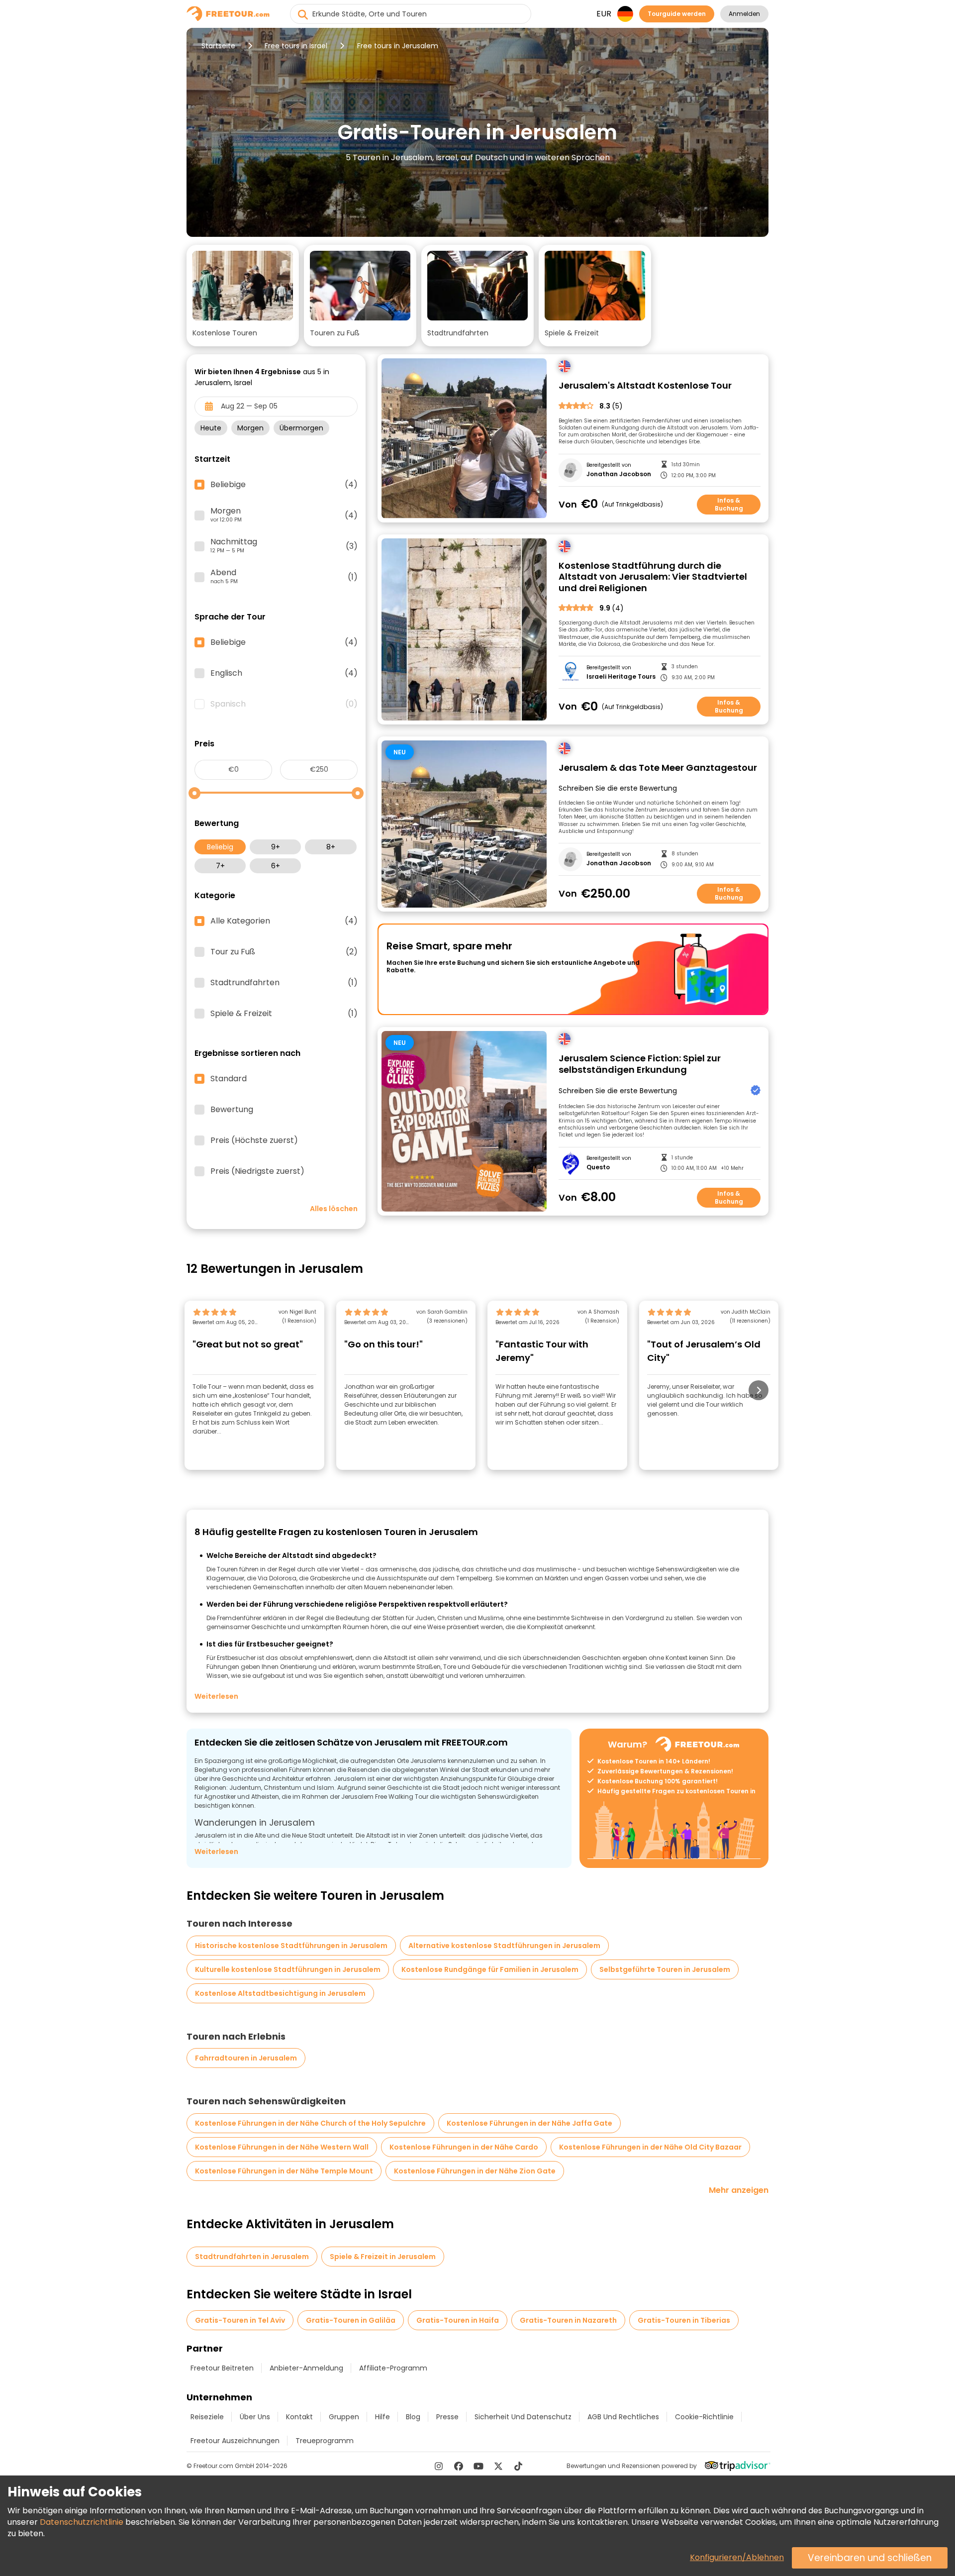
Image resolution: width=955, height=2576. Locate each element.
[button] (243, 296)
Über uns (255, 2417)
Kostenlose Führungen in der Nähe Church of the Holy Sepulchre (310, 2123)
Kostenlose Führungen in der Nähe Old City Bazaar (650, 2147)
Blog (413, 2417)
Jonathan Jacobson (619, 474)
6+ (276, 866)
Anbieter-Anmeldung (306, 2368)
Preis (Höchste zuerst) (254, 1140)
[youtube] (478, 2466)
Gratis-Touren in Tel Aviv (240, 2320)
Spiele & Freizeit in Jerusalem (383, 2257)
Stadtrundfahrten (284, 983)
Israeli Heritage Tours (621, 677)
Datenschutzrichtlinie (82, 2522)
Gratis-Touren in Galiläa (351, 2320)
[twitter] (498, 2466)
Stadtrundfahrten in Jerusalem (252, 2257)
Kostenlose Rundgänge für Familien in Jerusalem (490, 1969)
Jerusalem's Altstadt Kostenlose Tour (645, 386)
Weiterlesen (216, 1696)
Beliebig (220, 847)
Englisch (284, 673)
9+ (276, 847)
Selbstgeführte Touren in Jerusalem (665, 1969)
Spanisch (284, 704)
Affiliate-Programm (393, 2368)
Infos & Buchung (729, 504)
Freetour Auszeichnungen (235, 2441)
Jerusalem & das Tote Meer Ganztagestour (658, 768)
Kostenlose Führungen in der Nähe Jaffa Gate (529, 2123)
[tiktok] (518, 2466)
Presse (447, 2417)
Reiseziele (207, 2417)
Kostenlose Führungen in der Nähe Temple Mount (284, 2171)
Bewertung (232, 1110)
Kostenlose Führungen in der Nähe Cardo (464, 2147)
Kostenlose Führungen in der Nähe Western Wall (282, 2147)
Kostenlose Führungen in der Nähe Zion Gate (475, 2171)
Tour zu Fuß (284, 952)
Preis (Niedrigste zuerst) (257, 1171)
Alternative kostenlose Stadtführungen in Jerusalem (504, 1946)
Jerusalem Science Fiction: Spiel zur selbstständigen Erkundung (640, 1064)
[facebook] (459, 2466)
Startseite (218, 46)
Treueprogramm (325, 2441)
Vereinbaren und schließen (870, 2558)
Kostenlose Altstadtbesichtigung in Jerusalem (280, 1993)
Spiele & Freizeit (284, 1014)
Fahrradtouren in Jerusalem (246, 2058)
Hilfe (382, 2417)
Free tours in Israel (296, 46)
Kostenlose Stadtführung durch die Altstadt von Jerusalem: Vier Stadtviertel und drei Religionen (653, 577)
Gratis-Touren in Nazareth (568, 2320)
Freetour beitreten (222, 2368)
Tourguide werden (677, 14)
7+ (220, 866)
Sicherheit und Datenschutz (523, 2417)
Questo (598, 1167)
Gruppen (344, 2417)
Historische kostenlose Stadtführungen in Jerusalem (291, 1946)
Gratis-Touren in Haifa (458, 2320)
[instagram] (439, 2466)
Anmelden (744, 14)
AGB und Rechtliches (623, 2417)
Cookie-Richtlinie (704, 2417)
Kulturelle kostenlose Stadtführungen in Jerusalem (288, 1969)
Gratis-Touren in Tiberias (684, 2320)
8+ (331, 847)
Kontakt (299, 2417)
